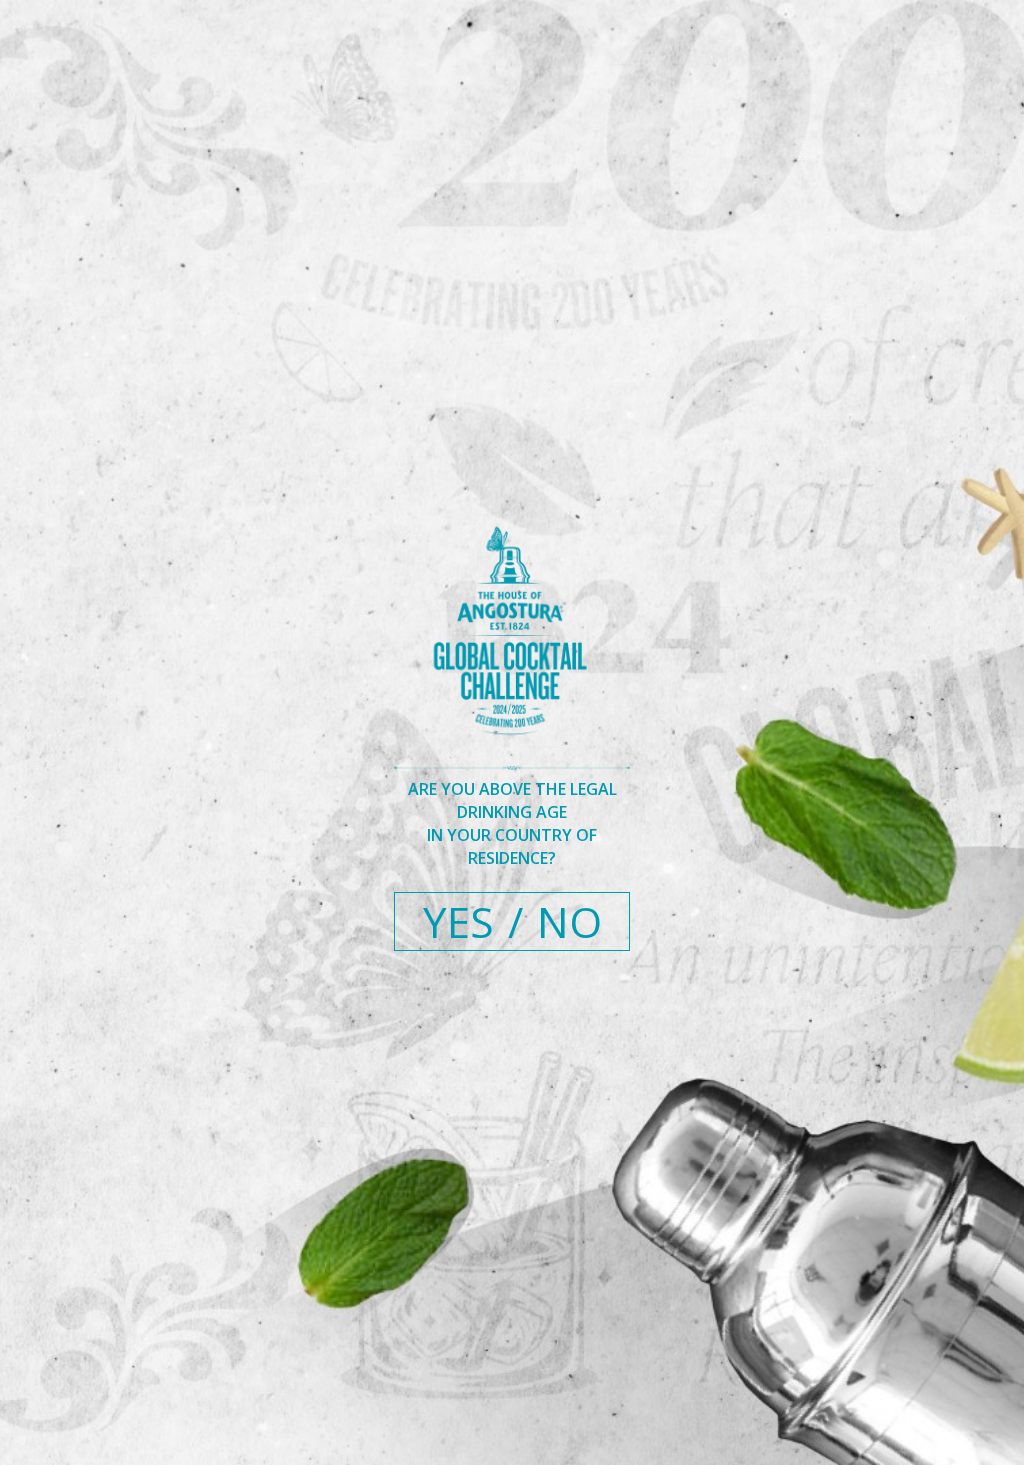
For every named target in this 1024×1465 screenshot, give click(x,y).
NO (569, 921)
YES (458, 921)
